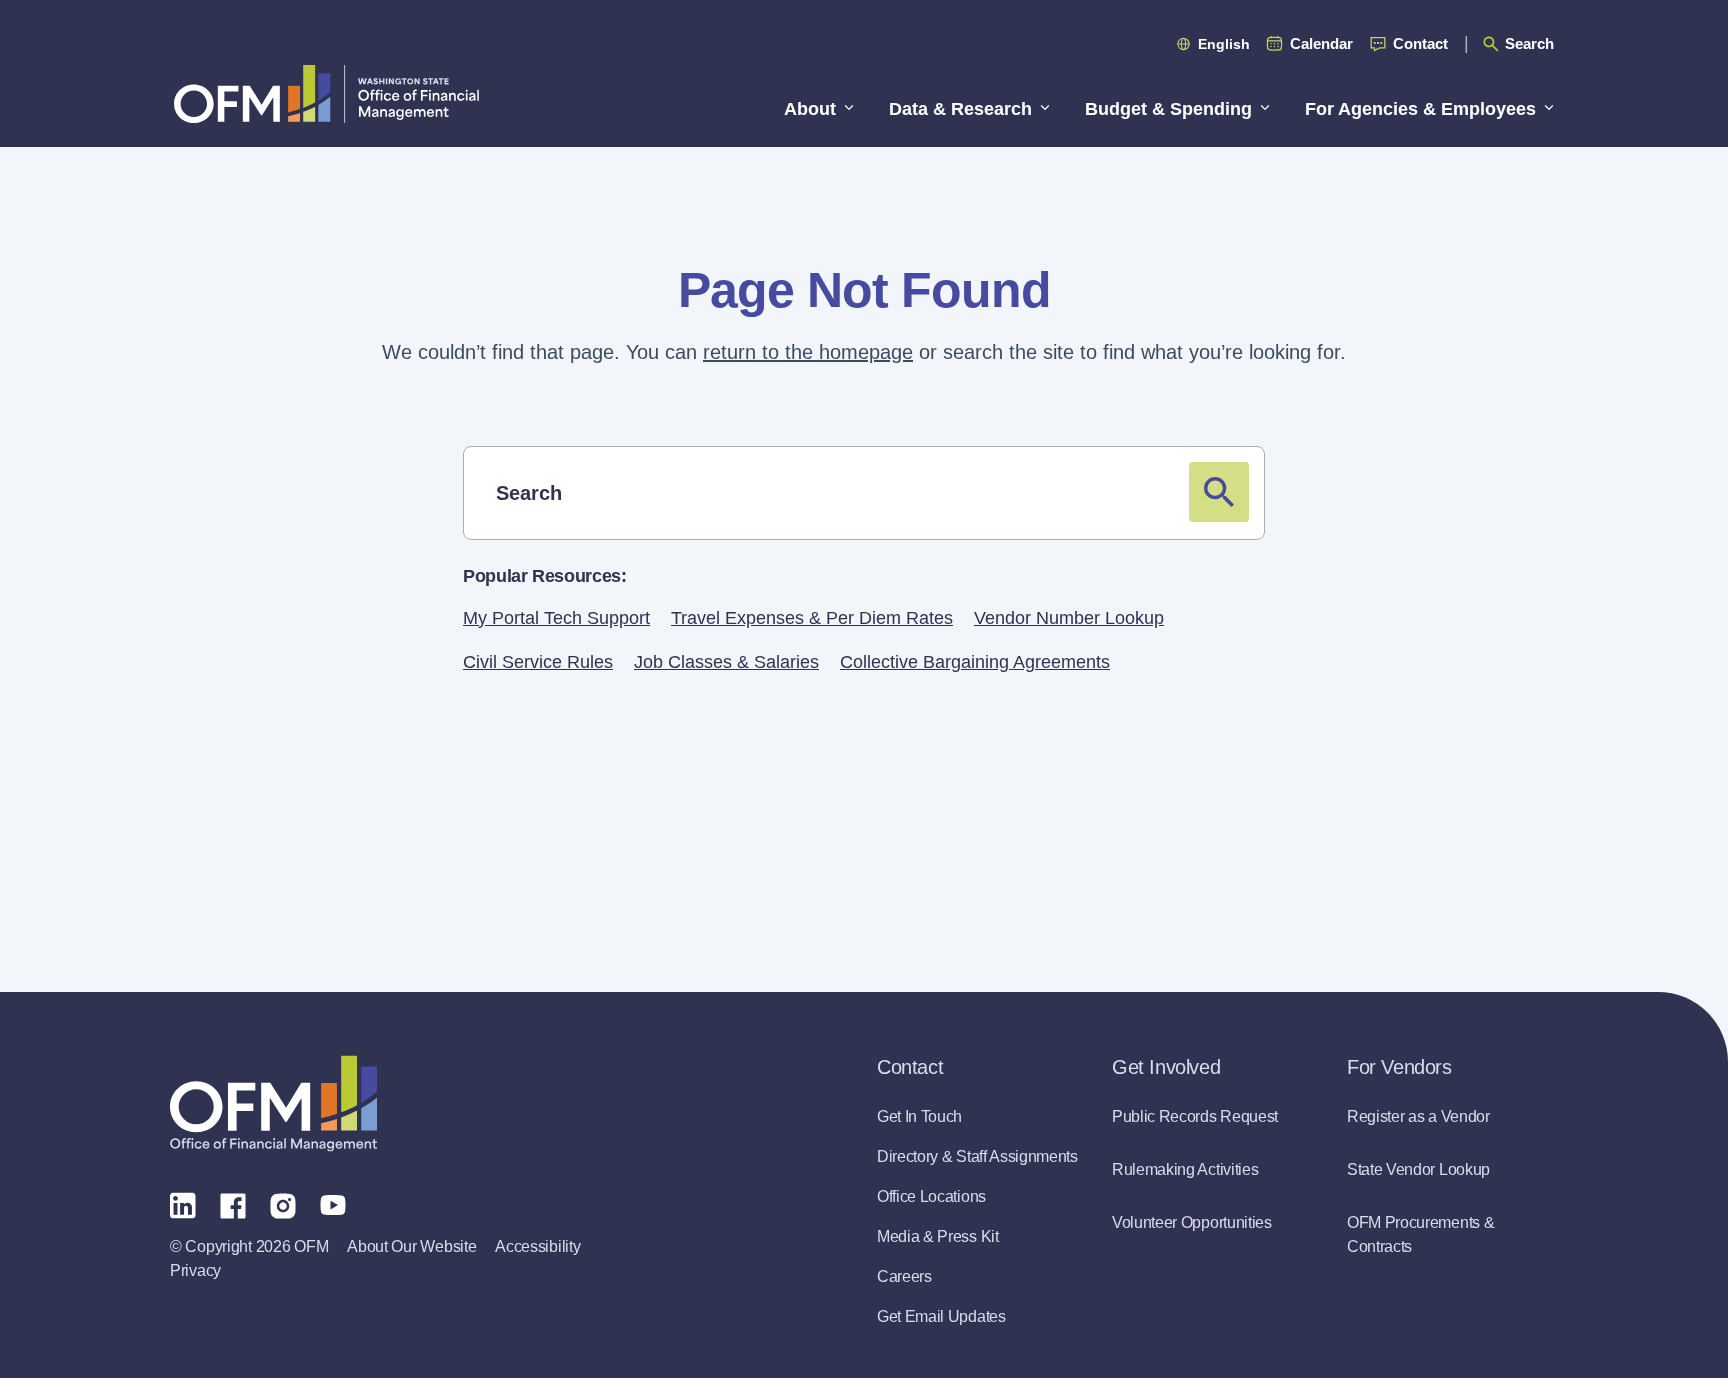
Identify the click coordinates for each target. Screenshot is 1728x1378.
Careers (904, 1276)
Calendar (1321, 43)
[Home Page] (273, 1103)
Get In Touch (919, 1116)
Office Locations (931, 1196)
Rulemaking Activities (1185, 1169)
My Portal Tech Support (556, 618)
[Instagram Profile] (283, 1204)
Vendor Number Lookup (1069, 618)
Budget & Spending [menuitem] (1168, 109)
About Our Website (411, 1246)
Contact (1420, 43)
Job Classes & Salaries (726, 662)
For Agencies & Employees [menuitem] (1420, 109)
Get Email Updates (941, 1316)
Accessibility (537, 1246)
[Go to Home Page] (326, 93)
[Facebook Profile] (233, 1204)
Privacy (195, 1270)
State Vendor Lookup (1418, 1169)
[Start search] (1219, 492)
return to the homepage (808, 352)
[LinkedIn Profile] (183, 1204)
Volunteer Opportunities (1192, 1222)
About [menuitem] (810, 109)
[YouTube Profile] (333, 1204)
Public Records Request (1195, 1116)
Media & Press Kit (938, 1236)
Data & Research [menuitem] (960, 109)
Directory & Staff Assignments (977, 1156)
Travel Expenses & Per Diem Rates (812, 618)
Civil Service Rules (538, 662)
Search (1529, 43)
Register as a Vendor (1418, 1116)
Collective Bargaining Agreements (975, 662)
